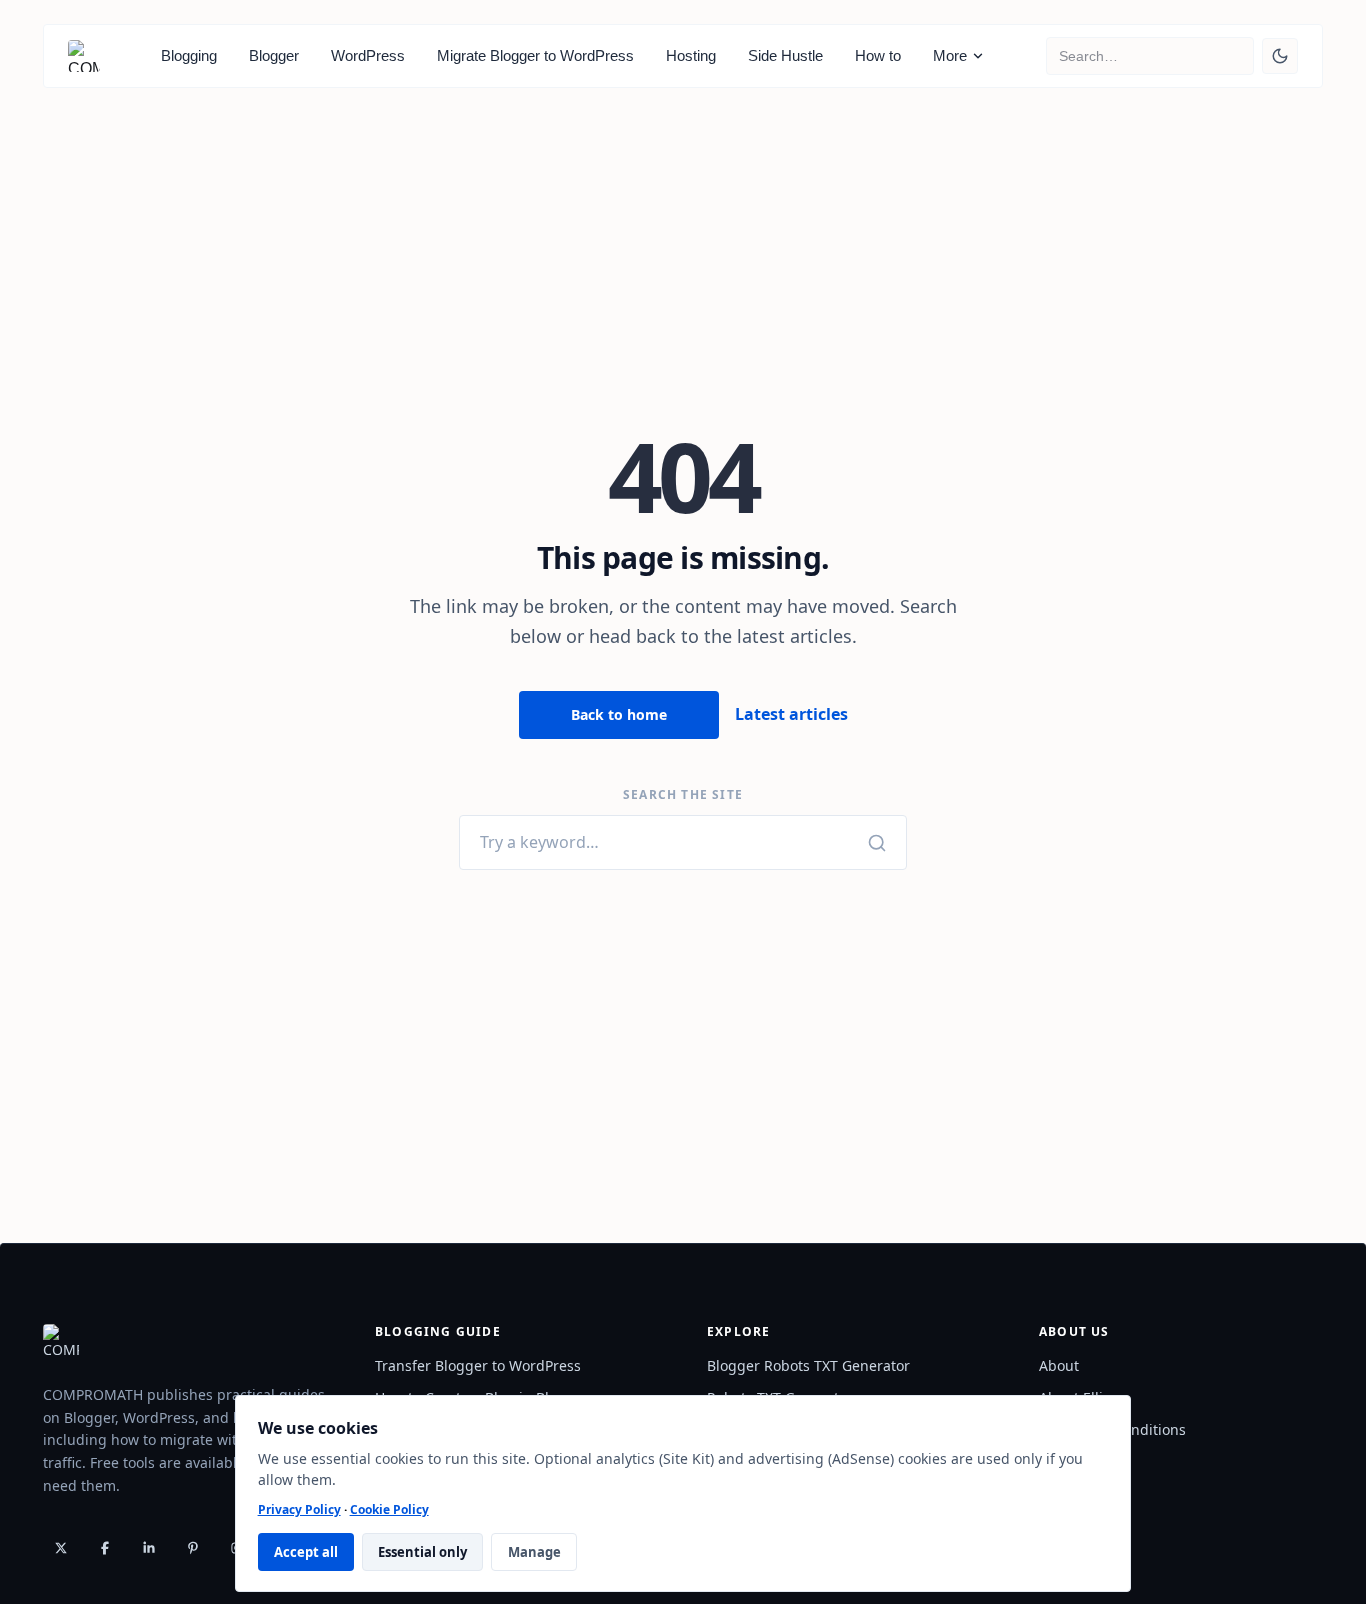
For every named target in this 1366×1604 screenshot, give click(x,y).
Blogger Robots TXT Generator (808, 1365)
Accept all (306, 1552)
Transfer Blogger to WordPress (478, 1365)
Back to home (619, 714)
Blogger (274, 55)
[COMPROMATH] (84, 56)
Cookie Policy (389, 1509)
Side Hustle (785, 55)
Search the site (683, 795)
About (1059, 1365)
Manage (534, 1552)
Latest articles (791, 714)
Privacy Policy (299, 1509)
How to (878, 55)
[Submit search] (1242, 56)
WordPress (368, 55)
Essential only (422, 1552)
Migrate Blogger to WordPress (535, 55)
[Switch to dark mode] (1280, 56)
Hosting (691, 55)
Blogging (189, 55)
